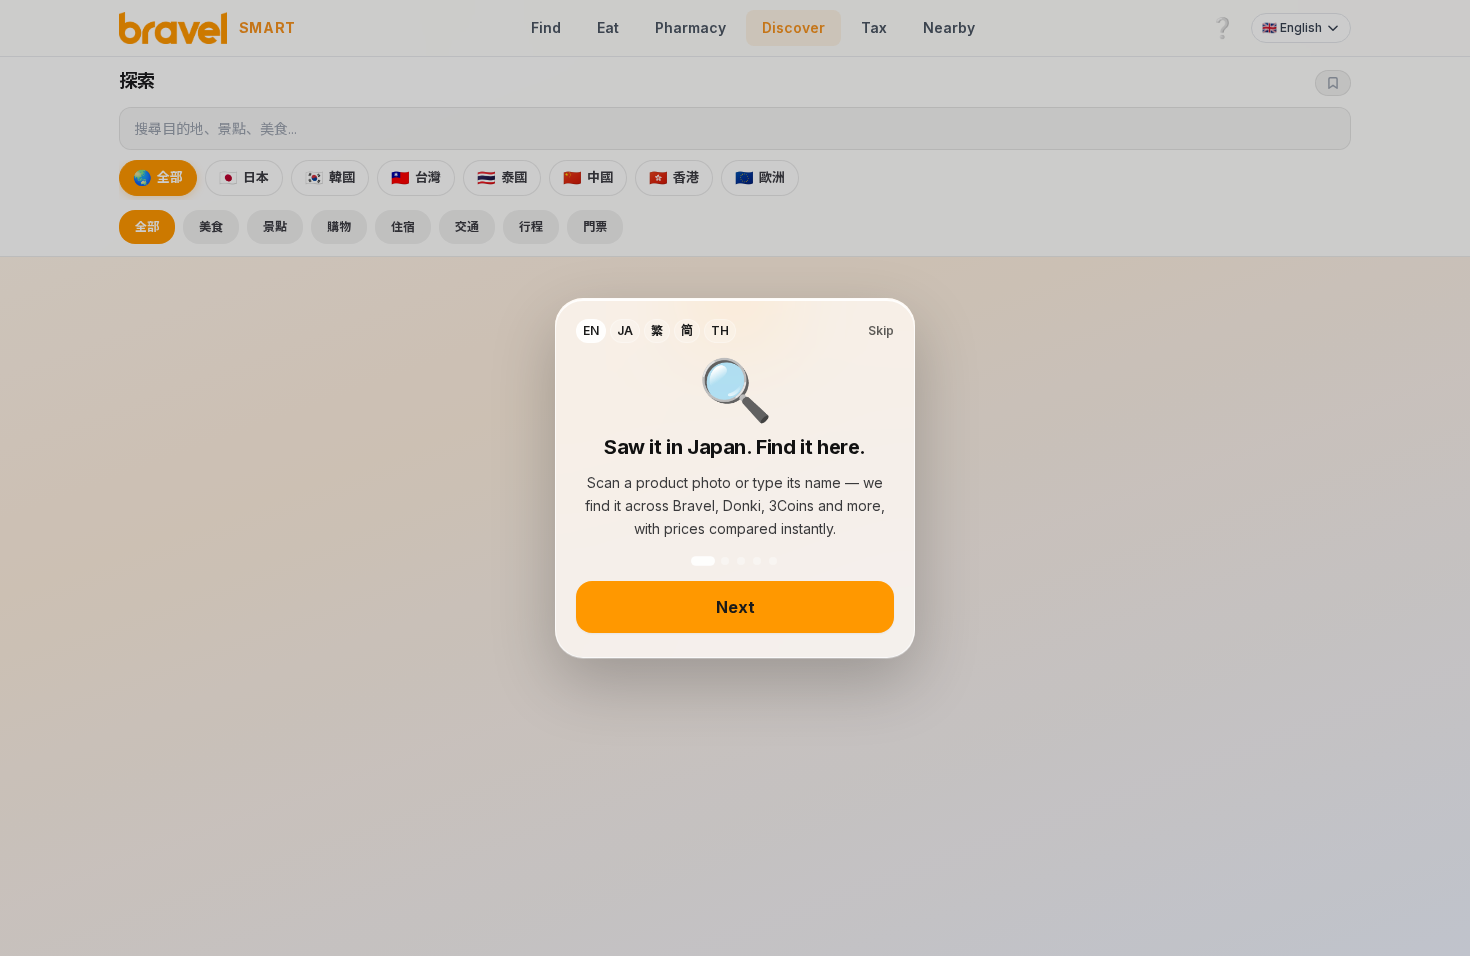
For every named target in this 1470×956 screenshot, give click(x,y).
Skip (881, 330)
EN (591, 330)
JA (625, 330)
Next (735, 607)
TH (720, 330)
